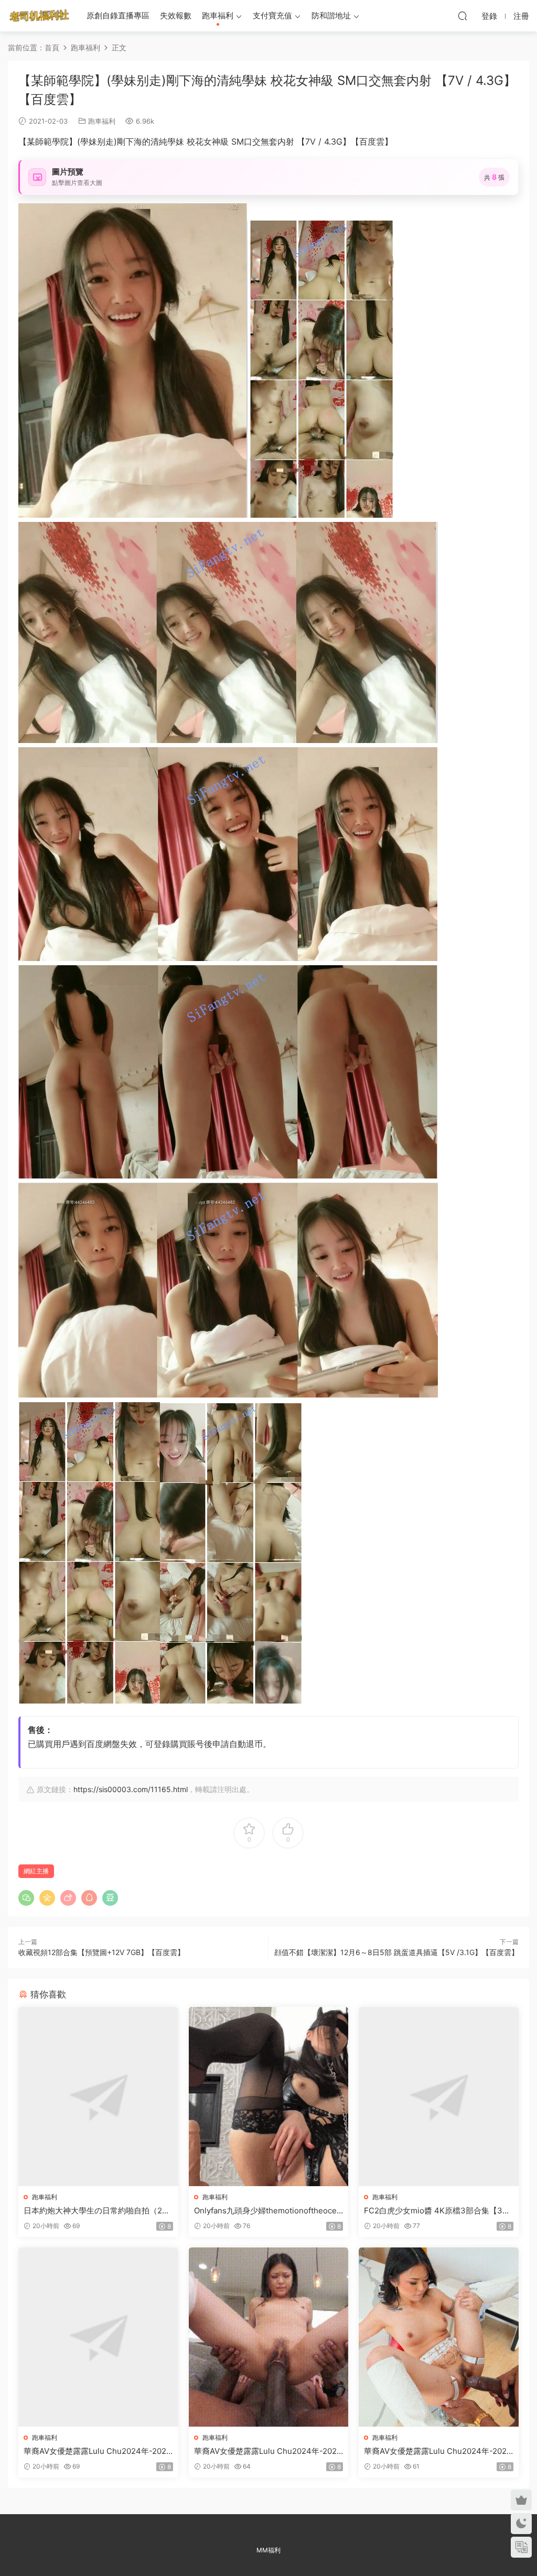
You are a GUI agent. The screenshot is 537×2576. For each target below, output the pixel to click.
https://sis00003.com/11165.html (131, 1789)
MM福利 (268, 2550)
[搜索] (463, 16)
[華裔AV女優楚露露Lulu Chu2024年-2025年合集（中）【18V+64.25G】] (269, 2337)
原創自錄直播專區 (118, 15)
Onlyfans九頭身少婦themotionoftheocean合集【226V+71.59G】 (267, 2211)
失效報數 (176, 15)
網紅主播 (36, 1871)
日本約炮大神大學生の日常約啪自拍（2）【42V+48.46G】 (97, 2211)
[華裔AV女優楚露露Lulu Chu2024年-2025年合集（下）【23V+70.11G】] (439, 2337)
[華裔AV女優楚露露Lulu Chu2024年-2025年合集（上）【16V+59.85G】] (98, 2337)
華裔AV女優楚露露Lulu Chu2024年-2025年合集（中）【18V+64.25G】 (268, 2451)
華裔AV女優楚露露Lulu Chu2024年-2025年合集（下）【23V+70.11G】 (438, 2451)
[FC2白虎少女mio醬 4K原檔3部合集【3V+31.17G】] (439, 2097)
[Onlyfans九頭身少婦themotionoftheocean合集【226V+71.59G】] (269, 2097)
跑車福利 (218, 15)
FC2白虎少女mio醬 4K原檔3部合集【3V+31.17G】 (438, 2211)
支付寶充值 (272, 15)
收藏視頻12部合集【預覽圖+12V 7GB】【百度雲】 (101, 1952)
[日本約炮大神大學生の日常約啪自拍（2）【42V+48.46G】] (98, 2097)
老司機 (39, 16)
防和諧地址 (331, 15)
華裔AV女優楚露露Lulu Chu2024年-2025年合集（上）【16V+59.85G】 (97, 2451)
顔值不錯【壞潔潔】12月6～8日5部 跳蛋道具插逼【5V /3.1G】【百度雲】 (396, 1952)
